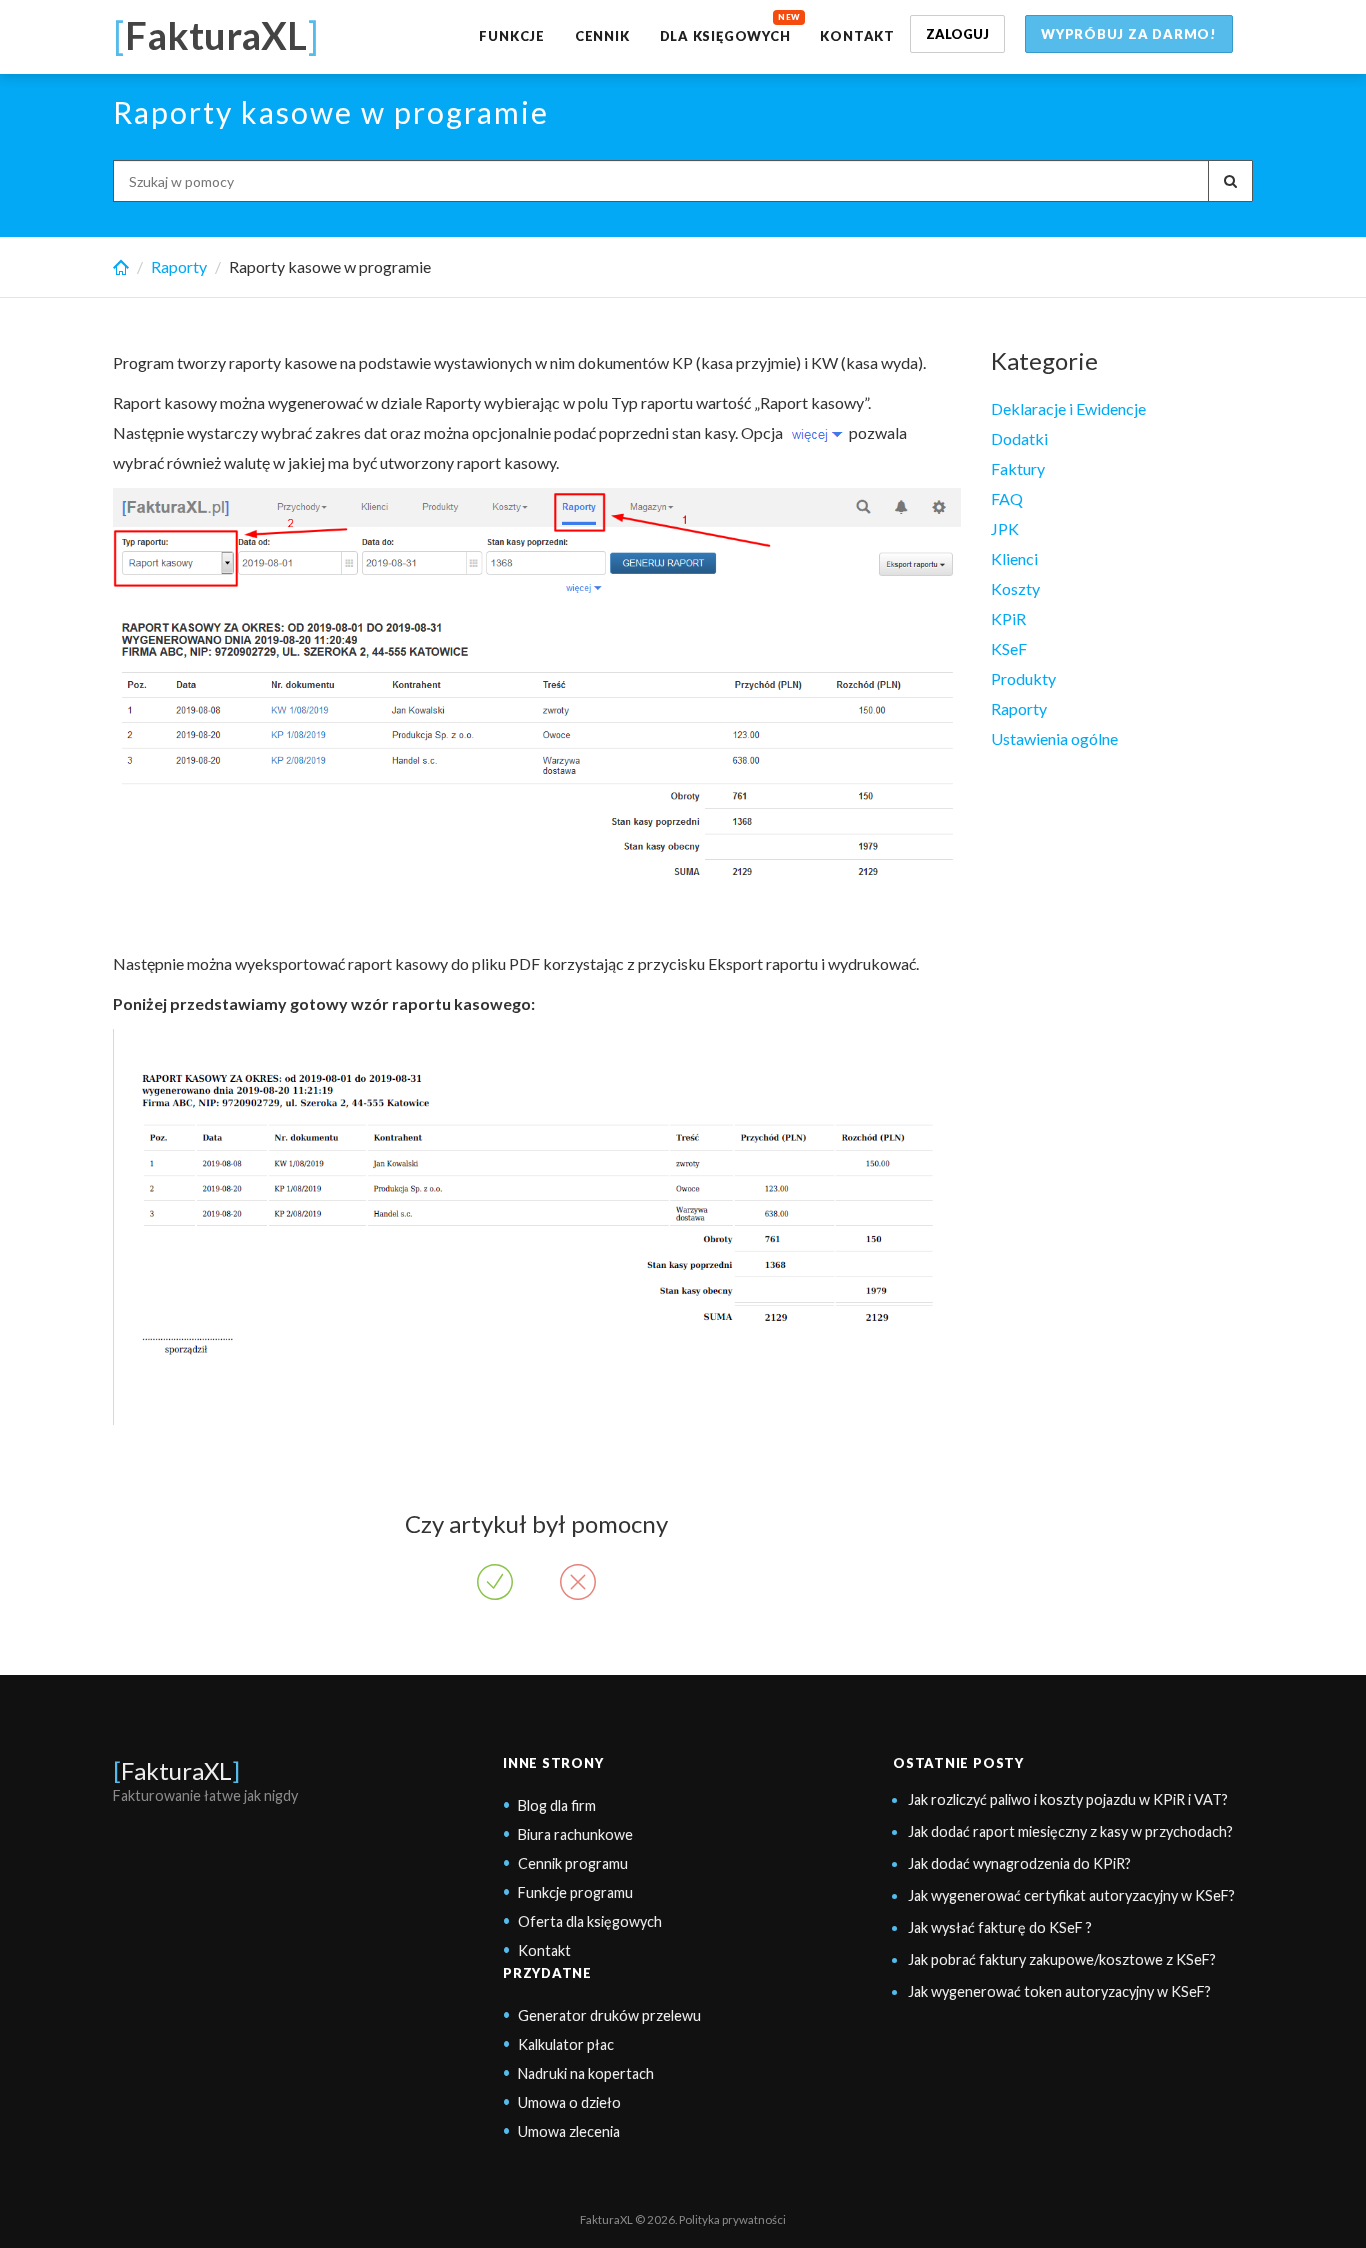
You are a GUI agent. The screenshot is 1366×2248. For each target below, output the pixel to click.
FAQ (1007, 498)
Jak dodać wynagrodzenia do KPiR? (1019, 1863)
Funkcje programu (575, 1892)
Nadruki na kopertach (586, 2073)
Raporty (179, 266)
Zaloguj (957, 34)
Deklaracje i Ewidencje (1068, 408)
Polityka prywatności (732, 2219)
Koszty (1015, 588)
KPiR (1008, 618)
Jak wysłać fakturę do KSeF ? (1000, 1927)
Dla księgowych (725, 36)
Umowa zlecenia (569, 2131)
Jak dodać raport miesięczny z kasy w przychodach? (1070, 1831)
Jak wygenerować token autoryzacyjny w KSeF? (1059, 1991)
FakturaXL (176, 1770)
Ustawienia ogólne (1054, 738)
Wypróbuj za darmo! (1129, 34)
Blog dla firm (557, 1805)
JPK (1005, 528)
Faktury (1018, 468)
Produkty (1023, 678)
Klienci (1014, 558)
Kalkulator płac (566, 2044)
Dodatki (1019, 438)
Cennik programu (573, 1863)
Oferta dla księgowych (590, 1921)
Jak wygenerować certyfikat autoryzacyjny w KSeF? (1071, 1895)
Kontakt (857, 36)
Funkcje (511, 36)
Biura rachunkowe (575, 1834)
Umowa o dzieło (569, 2102)
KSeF (1009, 648)
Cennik (602, 36)
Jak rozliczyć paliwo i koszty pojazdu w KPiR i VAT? (1068, 1799)
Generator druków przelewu (609, 2015)
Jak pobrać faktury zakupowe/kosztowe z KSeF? (1062, 1959)
